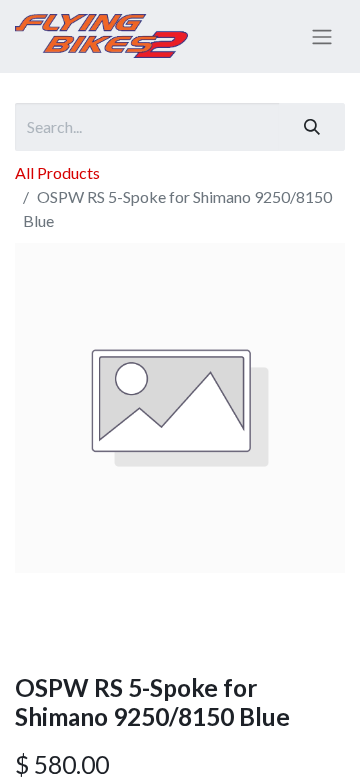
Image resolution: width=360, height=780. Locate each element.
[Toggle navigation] (322, 37)
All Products (57, 172)
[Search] (312, 127)
